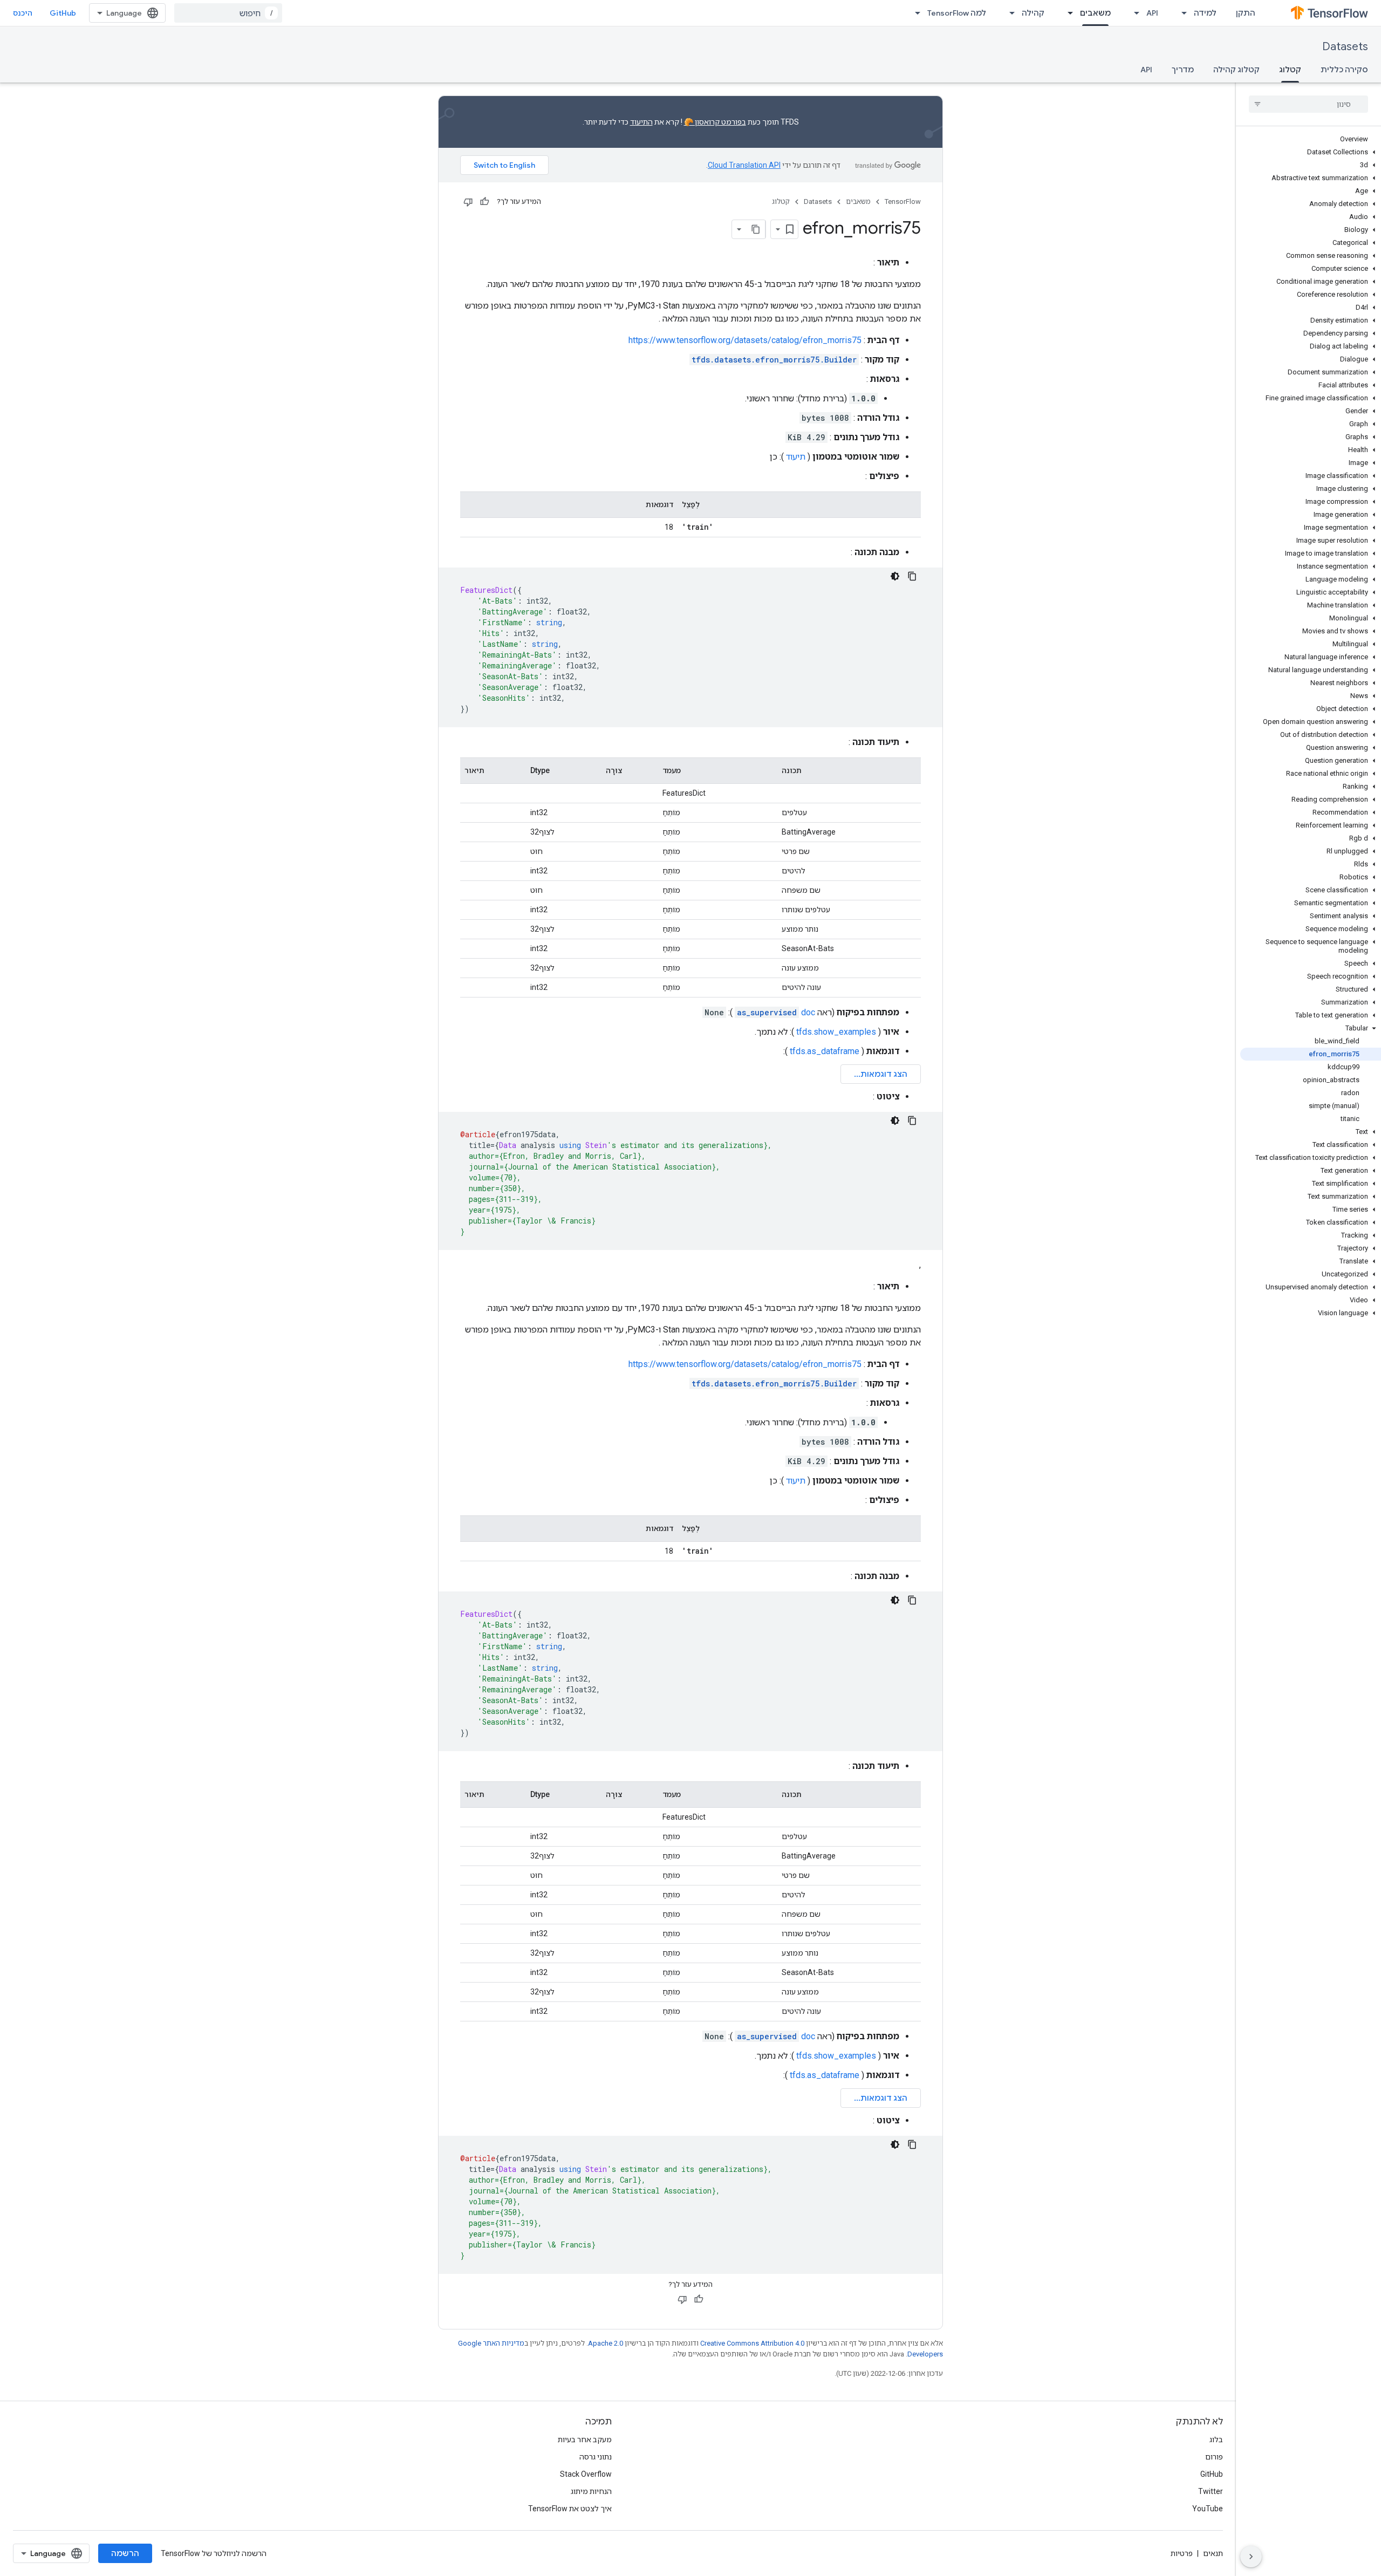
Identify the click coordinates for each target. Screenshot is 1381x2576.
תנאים (1213, 2553)
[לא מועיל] (468, 202)
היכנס (23, 13)
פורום (1214, 2457)
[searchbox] (1308, 104)
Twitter (1211, 2491)
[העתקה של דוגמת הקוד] (912, 576)
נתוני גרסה (596, 2457)
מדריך (1183, 70)
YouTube (1208, 2509)
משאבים (1095, 13)
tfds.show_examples (836, 1032)
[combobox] (228, 13)
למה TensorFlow (957, 13)
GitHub (63, 13)
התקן (1246, 13)
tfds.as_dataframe (825, 1051)
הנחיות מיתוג (591, 2491)
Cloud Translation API (744, 165)
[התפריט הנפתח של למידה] (1181, 13)
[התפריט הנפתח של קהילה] (1009, 13)
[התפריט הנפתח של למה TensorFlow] (914, 13)
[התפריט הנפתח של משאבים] (1067, 13)
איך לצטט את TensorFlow (570, 2509)
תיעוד (796, 457)
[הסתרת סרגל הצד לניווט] (1251, 2557)
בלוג (1216, 2440)
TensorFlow (903, 201)
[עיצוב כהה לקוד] (895, 576)
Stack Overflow (586, 2474)
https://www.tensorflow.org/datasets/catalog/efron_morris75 (745, 340)
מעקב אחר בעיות (585, 2440)
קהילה (1033, 13)
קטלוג (1290, 70)
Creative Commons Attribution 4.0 (752, 2343)
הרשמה (125, 2553)
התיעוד (641, 122)
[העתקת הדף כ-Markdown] (756, 229)
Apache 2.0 (606, 2343)
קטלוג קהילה (1236, 70)
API (1152, 13)
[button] (1311, 152)
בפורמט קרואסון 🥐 (715, 122)
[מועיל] (484, 202)
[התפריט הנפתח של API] (1133, 13)
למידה (1205, 13)
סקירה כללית (1344, 70)
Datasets (1345, 47)
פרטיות (1182, 2553)
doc (776, 1012)
